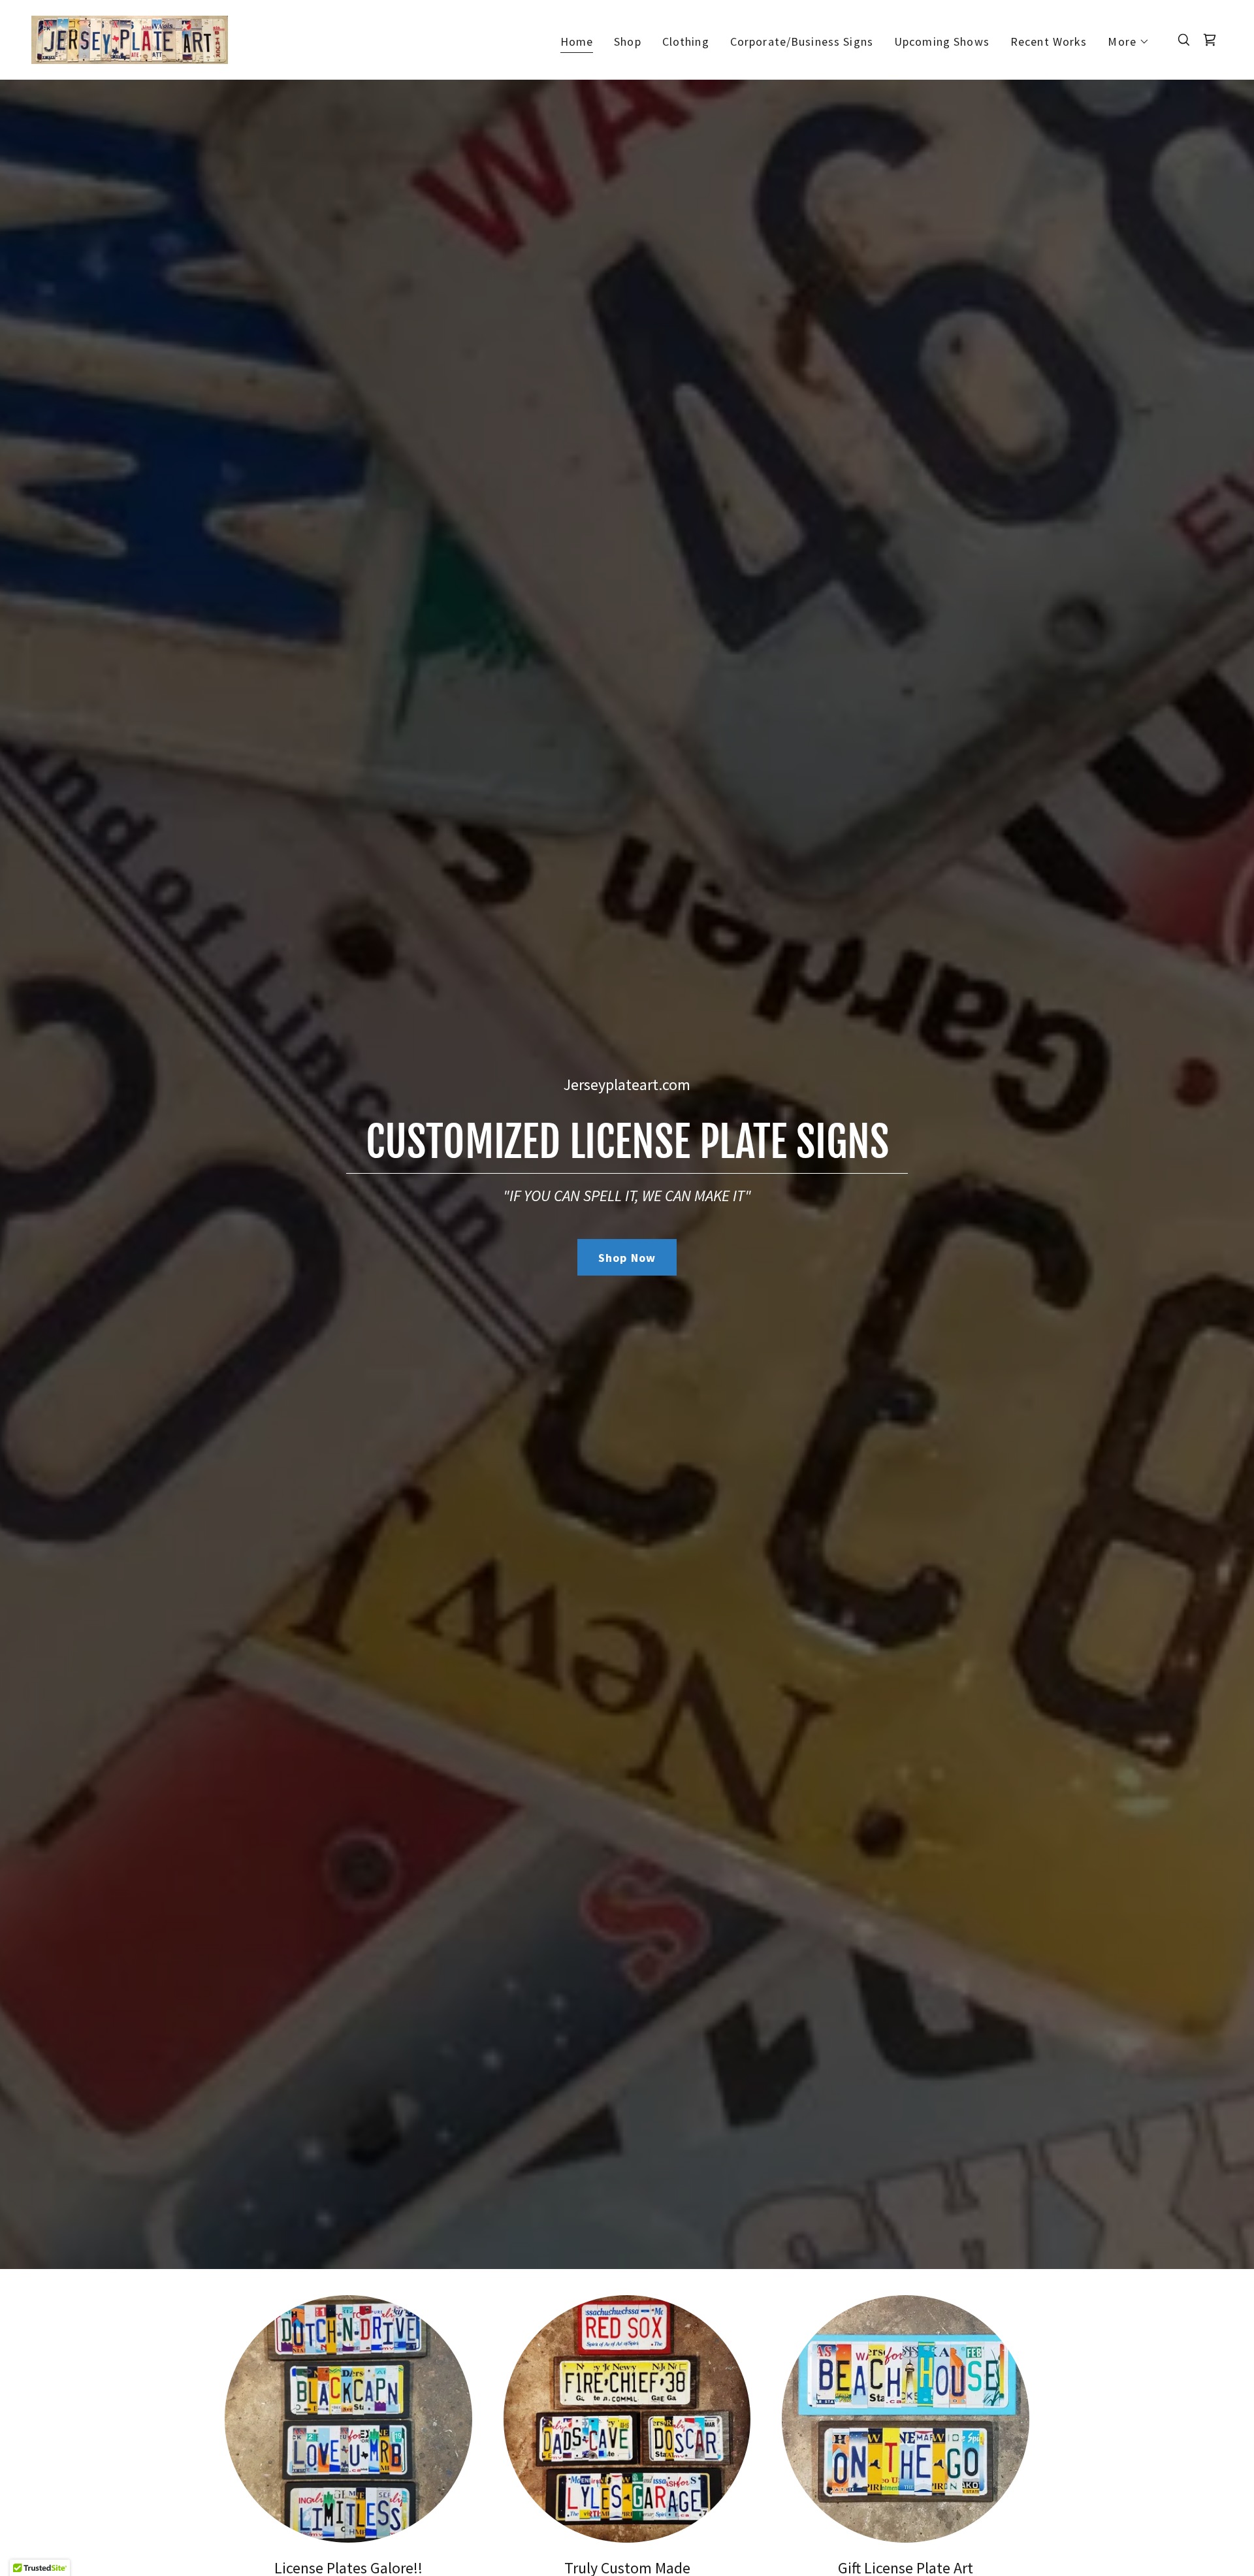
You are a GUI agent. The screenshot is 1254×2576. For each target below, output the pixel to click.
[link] (130, 38)
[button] (1129, 42)
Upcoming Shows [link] (942, 41)
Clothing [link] (686, 41)
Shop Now (627, 1258)
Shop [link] (628, 41)
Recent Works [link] (1049, 41)
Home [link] (577, 41)
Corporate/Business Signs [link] (802, 41)
